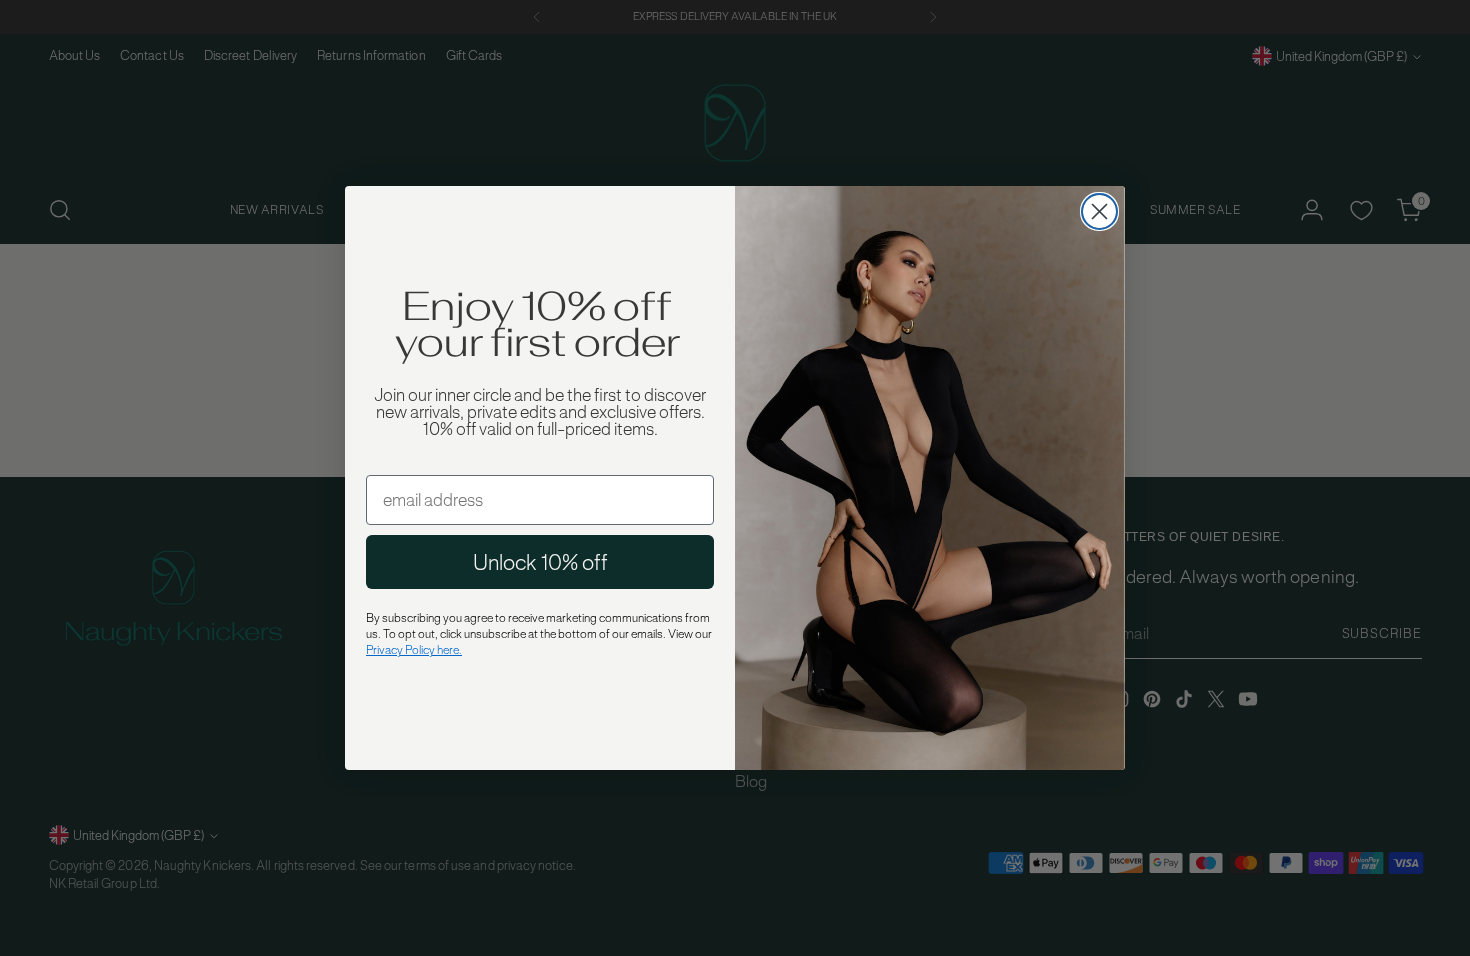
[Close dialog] (1099, 211)
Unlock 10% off (540, 562)
